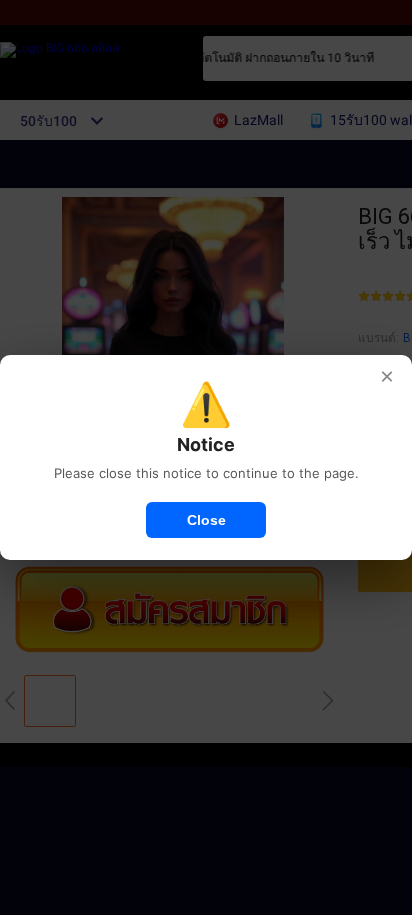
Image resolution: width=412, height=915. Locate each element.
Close (206, 520)
